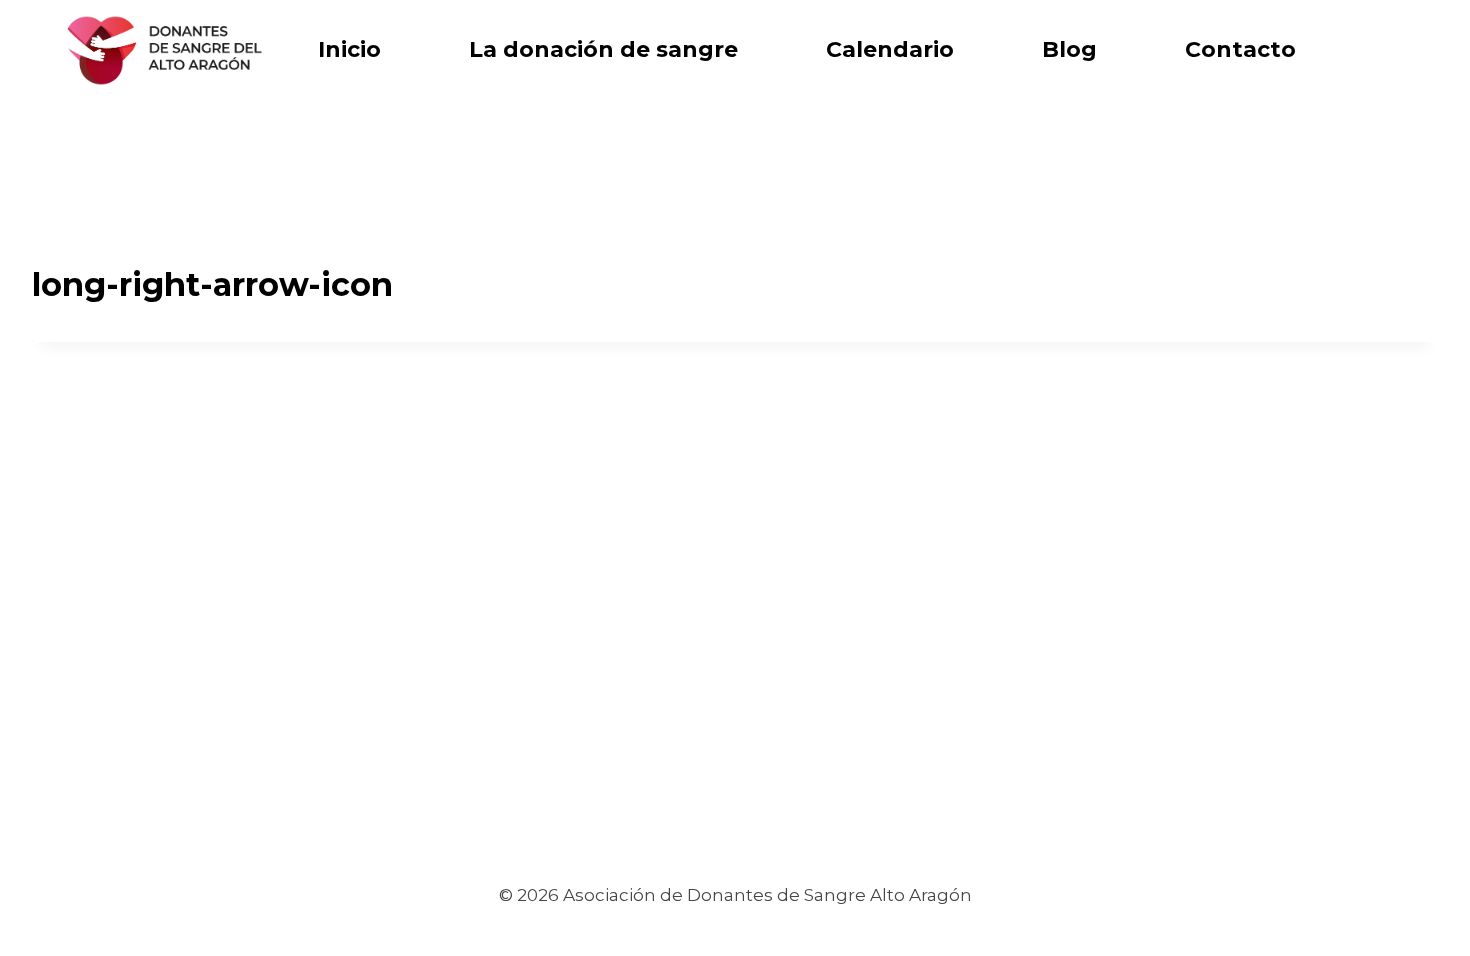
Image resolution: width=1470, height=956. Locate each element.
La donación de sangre (603, 49)
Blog (1069, 49)
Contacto (1240, 49)
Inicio (349, 49)
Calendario (890, 49)
